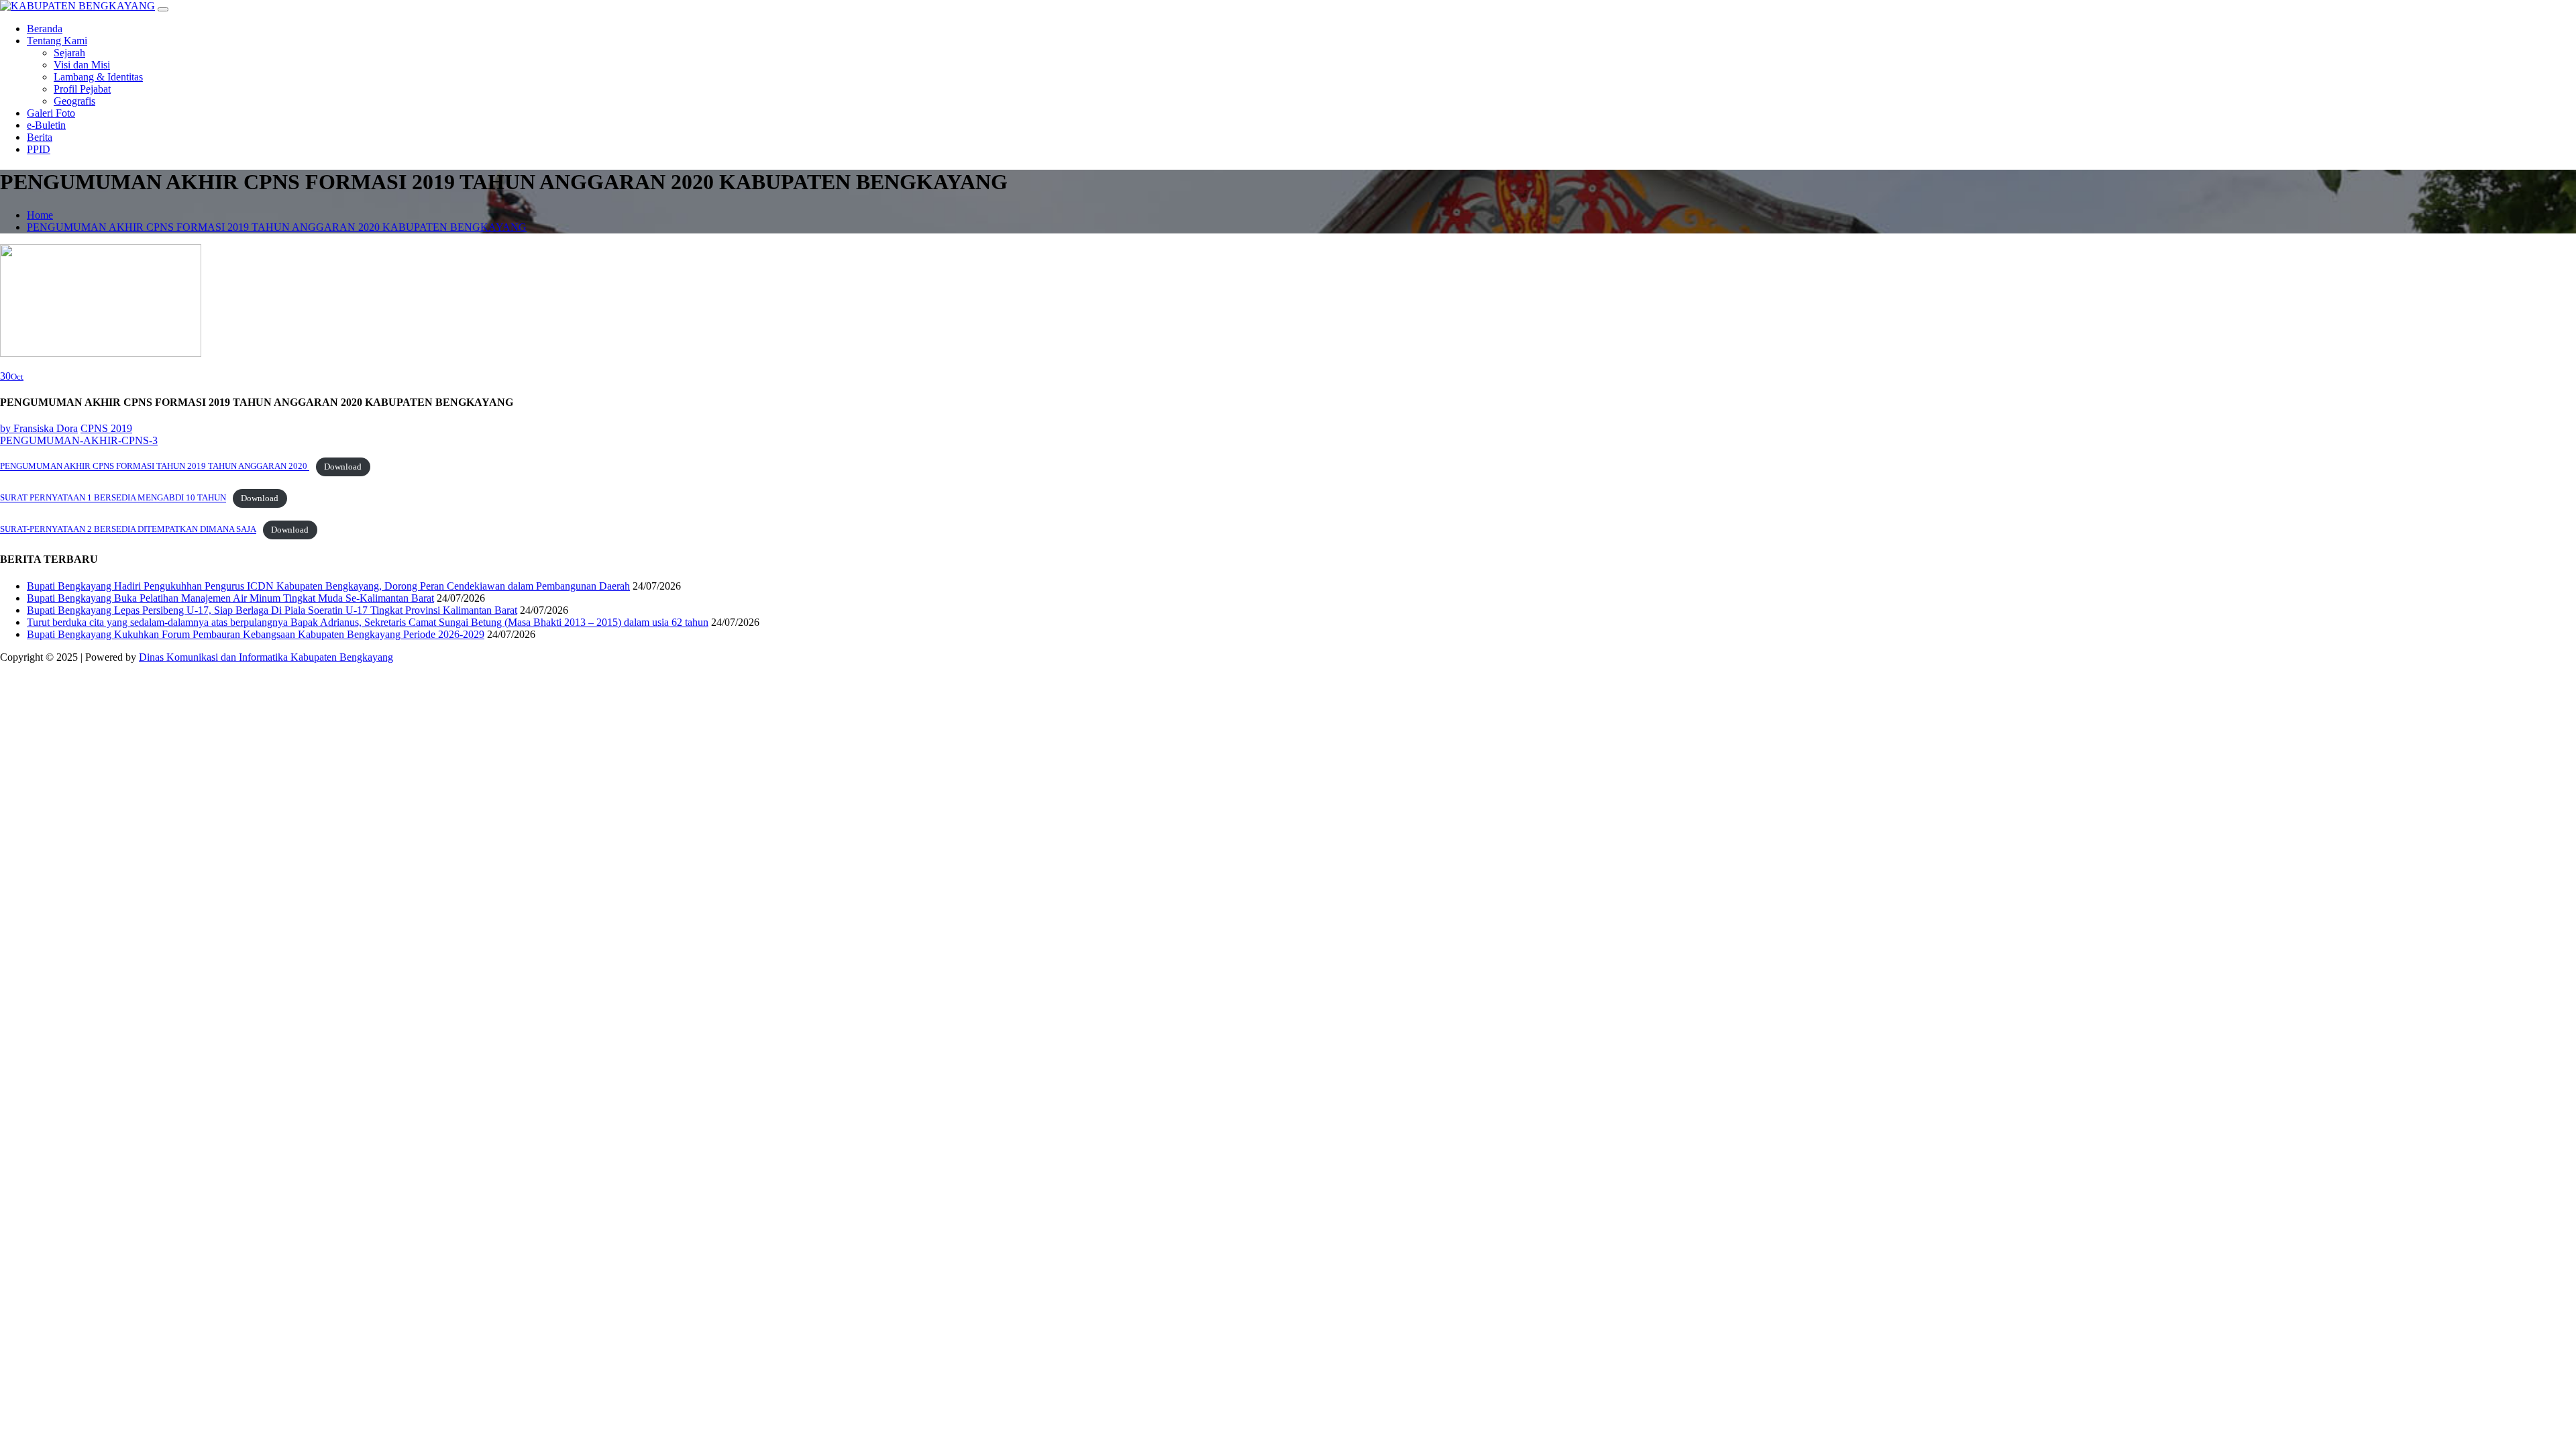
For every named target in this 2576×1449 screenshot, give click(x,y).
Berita (40, 137)
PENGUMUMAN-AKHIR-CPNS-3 (79, 440)
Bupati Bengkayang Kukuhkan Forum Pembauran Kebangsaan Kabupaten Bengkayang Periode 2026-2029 (256, 634)
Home (40, 215)
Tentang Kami (57, 41)
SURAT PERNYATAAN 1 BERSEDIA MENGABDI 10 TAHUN (113, 498)
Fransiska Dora (39, 428)
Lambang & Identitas (98, 77)
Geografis (74, 101)
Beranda (45, 29)
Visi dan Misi (82, 65)
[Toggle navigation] (163, 9)
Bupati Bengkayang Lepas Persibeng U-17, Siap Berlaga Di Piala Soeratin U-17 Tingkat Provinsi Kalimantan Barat (272, 610)
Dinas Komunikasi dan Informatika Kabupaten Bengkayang (266, 657)
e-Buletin (46, 125)
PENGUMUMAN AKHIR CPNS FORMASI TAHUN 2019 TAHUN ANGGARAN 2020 (155, 467)
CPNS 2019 (106, 428)
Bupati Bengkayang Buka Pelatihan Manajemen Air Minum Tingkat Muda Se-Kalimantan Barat (230, 598)
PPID (39, 149)
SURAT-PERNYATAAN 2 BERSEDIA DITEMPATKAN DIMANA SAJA (128, 530)
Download (343, 467)
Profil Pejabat (82, 89)
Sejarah (69, 53)
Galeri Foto (51, 113)
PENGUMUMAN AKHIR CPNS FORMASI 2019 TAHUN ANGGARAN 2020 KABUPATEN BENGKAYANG (277, 227)
